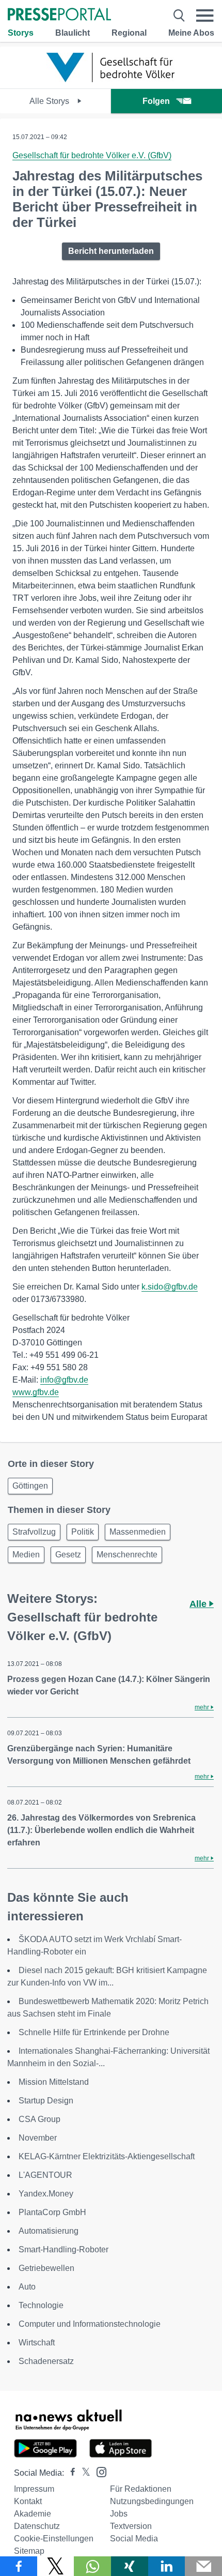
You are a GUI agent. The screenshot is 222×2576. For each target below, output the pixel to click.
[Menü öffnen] (205, 16)
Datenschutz (37, 2526)
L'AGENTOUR (45, 2175)
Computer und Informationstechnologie (90, 2324)
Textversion (131, 2526)
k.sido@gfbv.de (170, 1287)
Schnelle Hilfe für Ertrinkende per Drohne (94, 2032)
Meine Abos (191, 33)
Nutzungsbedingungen (152, 2501)
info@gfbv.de (64, 1380)
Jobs (119, 2514)
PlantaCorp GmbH (52, 2212)
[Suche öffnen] (179, 16)
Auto (27, 2287)
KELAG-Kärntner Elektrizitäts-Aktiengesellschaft (107, 2156)
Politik (83, 1532)
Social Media (134, 2539)
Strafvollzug (34, 1532)
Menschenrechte (127, 1555)
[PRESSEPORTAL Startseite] (59, 15)
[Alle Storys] (111, 79)
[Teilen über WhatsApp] (92, 2566)
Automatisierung (49, 2231)
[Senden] (203, 2566)
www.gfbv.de (36, 1392)
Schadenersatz (46, 2361)
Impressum (34, 2489)
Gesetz (68, 1555)
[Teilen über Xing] (130, 2566)
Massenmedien (138, 1532)
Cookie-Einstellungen (54, 2539)
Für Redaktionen (141, 2489)
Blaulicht (73, 33)
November (38, 2138)
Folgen (156, 101)
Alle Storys (50, 101)
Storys (21, 33)
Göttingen (30, 1486)
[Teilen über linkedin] (167, 2566)
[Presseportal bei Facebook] (70, 2473)
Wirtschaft (37, 2343)
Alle (199, 1604)
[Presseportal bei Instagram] (98, 2471)
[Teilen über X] (56, 2566)
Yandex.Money (46, 2194)
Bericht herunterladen (111, 251)
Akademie (33, 2514)
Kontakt (28, 2501)
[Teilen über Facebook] (19, 2566)
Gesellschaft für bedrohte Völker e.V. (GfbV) (92, 155)
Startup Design (46, 2101)
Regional (129, 33)
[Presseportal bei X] (83, 2473)
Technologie (41, 2305)
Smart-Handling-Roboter (64, 2249)
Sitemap (29, 2551)
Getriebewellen (46, 2268)
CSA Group (39, 2119)
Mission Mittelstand (54, 2082)
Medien (26, 1555)
